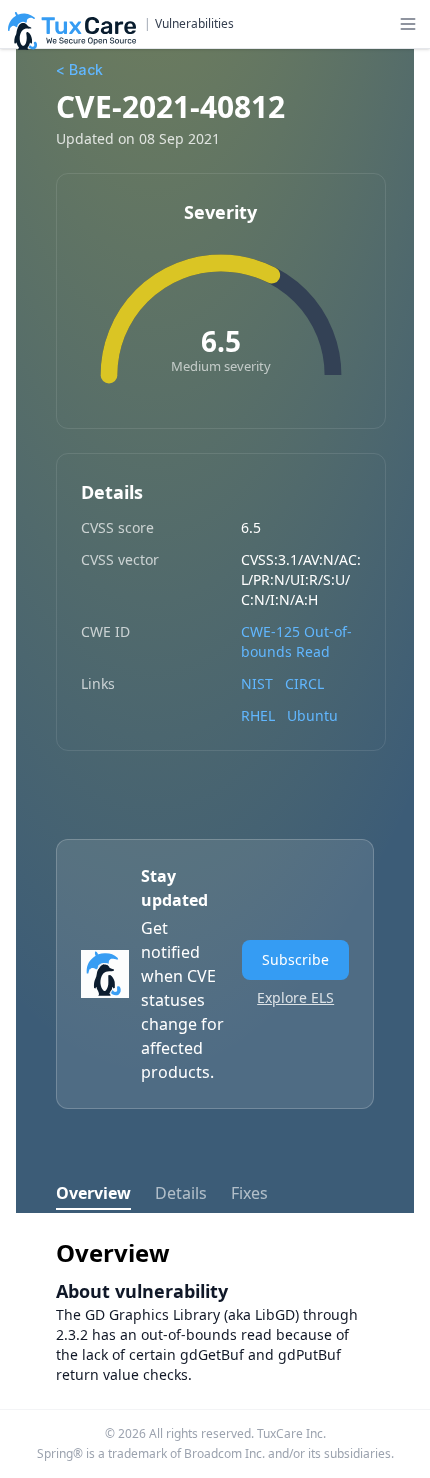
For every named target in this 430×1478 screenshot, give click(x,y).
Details (181, 1193)
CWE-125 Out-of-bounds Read (296, 641)
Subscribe (295, 959)
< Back (79, 69)
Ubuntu (312, 715)
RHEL (258, 715)
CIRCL (304, 683)
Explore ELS (295, 997)
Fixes (249, 1193)
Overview (93, 1193)
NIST (257, 683)
